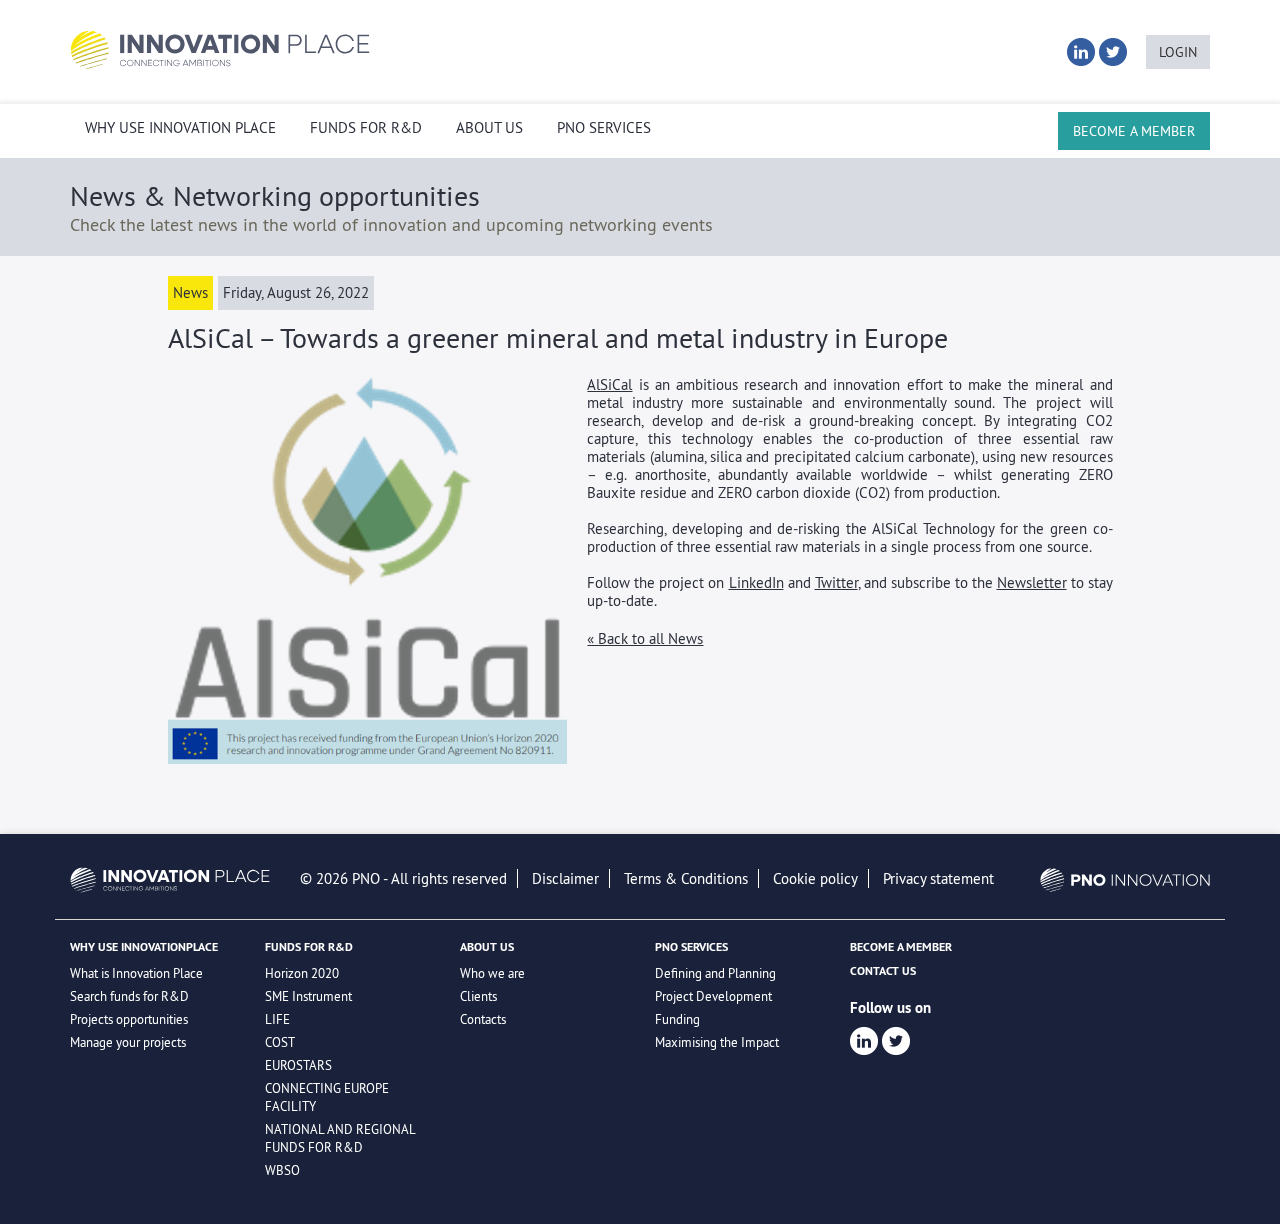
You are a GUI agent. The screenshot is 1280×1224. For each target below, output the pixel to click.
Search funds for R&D (129, 996)
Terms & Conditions (686, 878)
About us (489, 128)
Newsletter (1032, 582)
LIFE (277, 1019)
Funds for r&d (366, 128)
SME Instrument (308, 996)
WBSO (282, 1170)
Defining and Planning (715, 973)
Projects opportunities (129, 1019)
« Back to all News (645, 638)
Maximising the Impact (717, 1042)
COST (280, 1042)
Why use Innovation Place (180, 128)
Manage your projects (128, 1042)
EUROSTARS (298, 1065)
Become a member (1134, 131)
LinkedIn (756, 582)
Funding (677, 1019)
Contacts (483, 1019)
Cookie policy (815, 878)
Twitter (836, 582)
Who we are (492, 973)
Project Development (713, 996)
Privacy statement (938, 878)
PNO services (604, 128)
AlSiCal (609, 384)
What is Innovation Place (136, 973)
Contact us (883, 971)
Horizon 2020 (302, 973)
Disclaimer (565, 878)
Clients (478, 996)
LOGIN (1178, 52)
